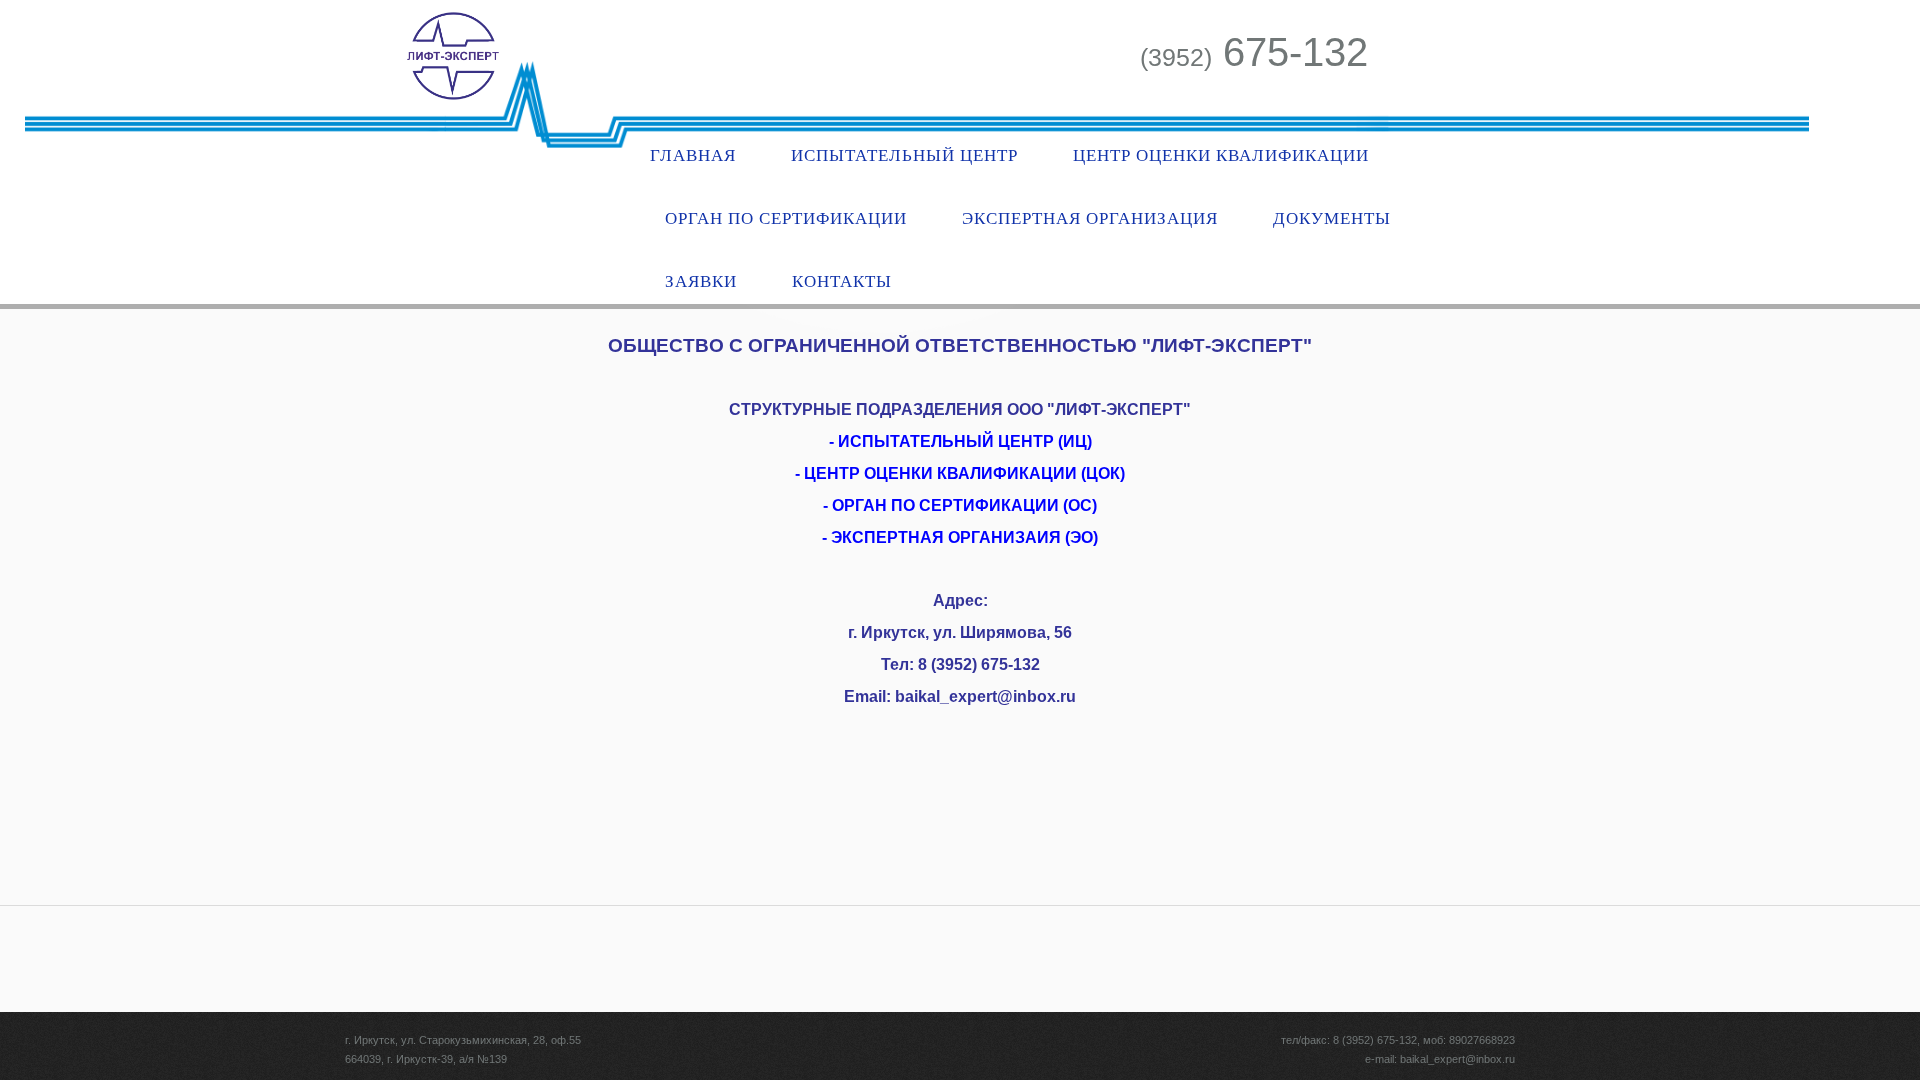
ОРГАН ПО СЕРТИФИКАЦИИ (786, 218)
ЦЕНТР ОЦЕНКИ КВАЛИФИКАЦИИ (1221, 155)
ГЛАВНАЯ (693, 155)
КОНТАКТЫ (842, 281)
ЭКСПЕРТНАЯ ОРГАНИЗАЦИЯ (1090, 218)
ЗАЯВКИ (701, 281)
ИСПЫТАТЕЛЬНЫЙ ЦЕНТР (904, 155)
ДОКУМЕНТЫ (1332, 218)
